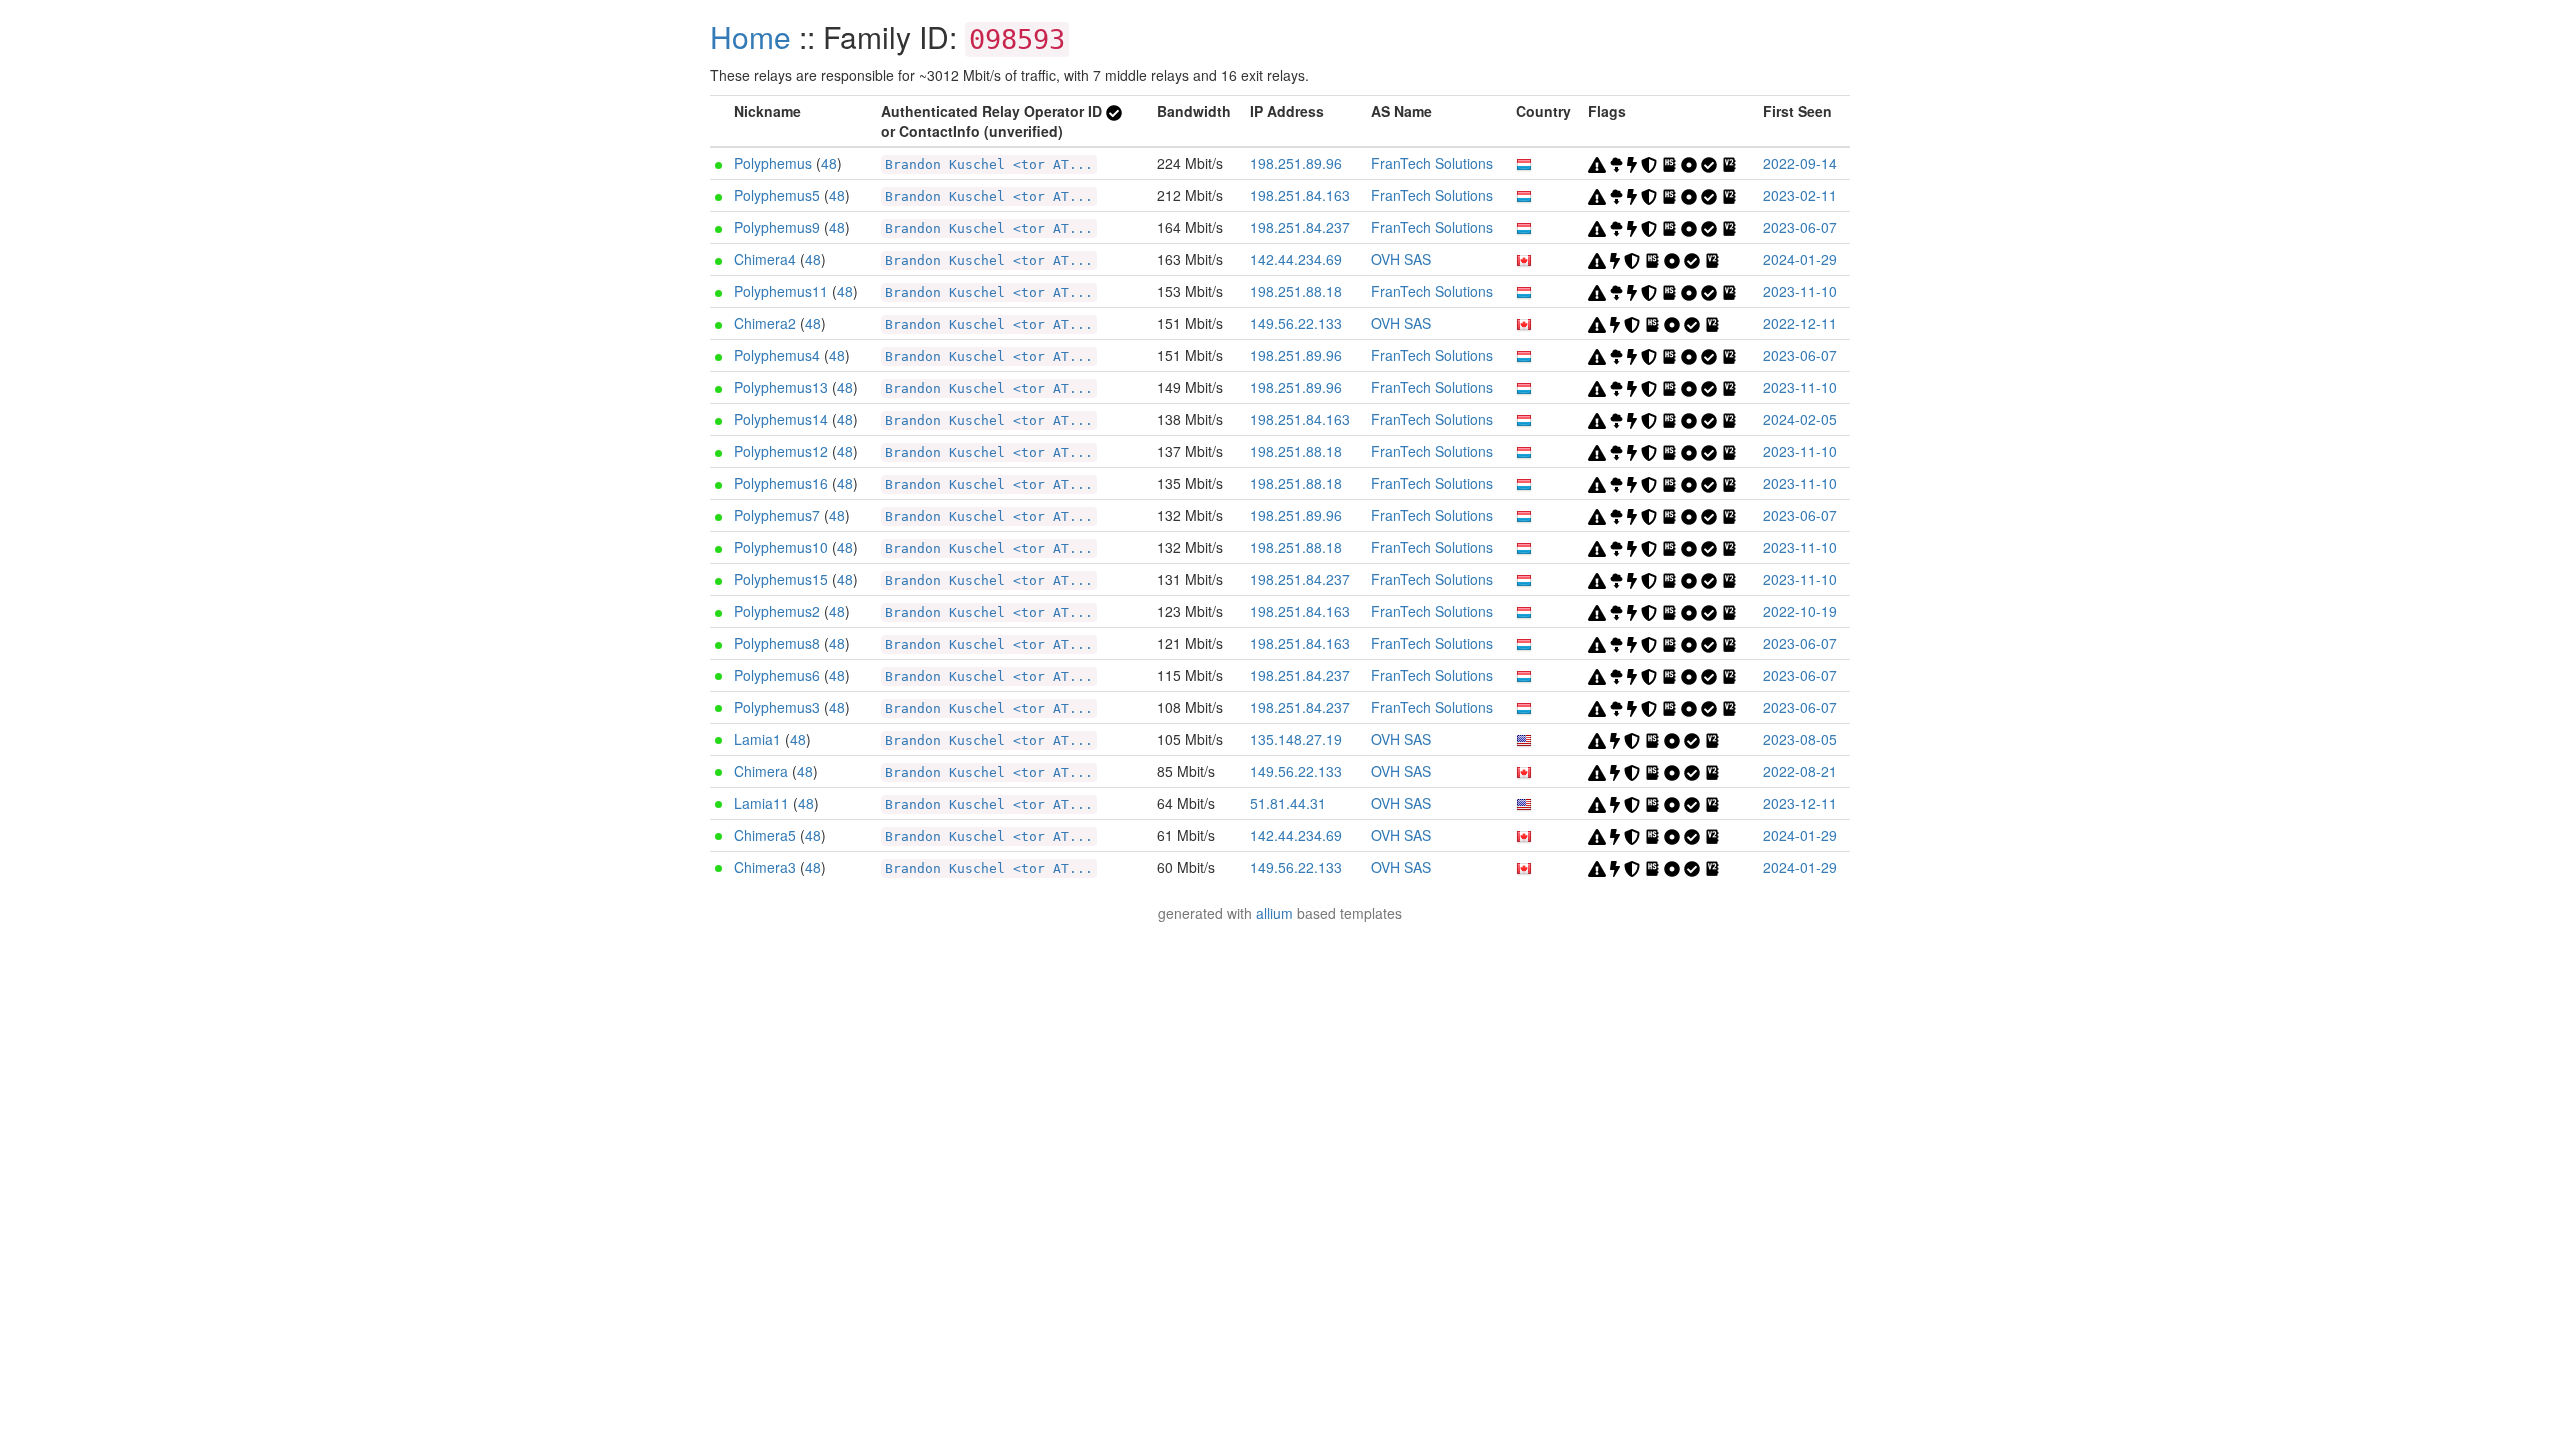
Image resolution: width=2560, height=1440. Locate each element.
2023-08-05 (1800, 739)
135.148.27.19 (1296, 739)
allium (1274, 913)
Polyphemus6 (777, 675)
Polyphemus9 (777, 227)
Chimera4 (765, 259)
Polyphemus (773, 163)
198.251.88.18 (1296, 291)
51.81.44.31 (1288, 803)
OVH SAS (1401, 259)
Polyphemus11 (781, 291)
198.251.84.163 (1300, 195)
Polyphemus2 (777, 611)
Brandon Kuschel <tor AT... (989, 164)
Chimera (761, 771)
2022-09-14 (1800, 163)
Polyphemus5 (777, 195)
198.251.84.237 (1300, 227)
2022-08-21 (1800, 771)
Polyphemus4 (777, 355)
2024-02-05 (1800, 419)
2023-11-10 (1800, 291)
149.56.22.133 (1296, 323)
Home (750, 36)
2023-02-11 (1800, 195)
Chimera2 (765, 323)
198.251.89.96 (1296, 163)
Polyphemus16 (781, 483)
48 (829, 163)
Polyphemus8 (777, 643)
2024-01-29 (1800, 259)
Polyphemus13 (781, 387)
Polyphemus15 (781, 579)
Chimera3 (765, 867)
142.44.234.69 (1296, 259)
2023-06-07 (1800, 227)
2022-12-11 (1800, 323)
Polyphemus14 (781, 419)
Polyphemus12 (781, 451)
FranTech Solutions (1432, 163)
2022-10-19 (1800, 611)
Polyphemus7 (777, 515)
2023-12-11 (1800, 803)
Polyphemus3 (777, 707)
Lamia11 (761, 803)
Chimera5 (765, 835)
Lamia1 (757, 739)
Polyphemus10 (781, 547)
